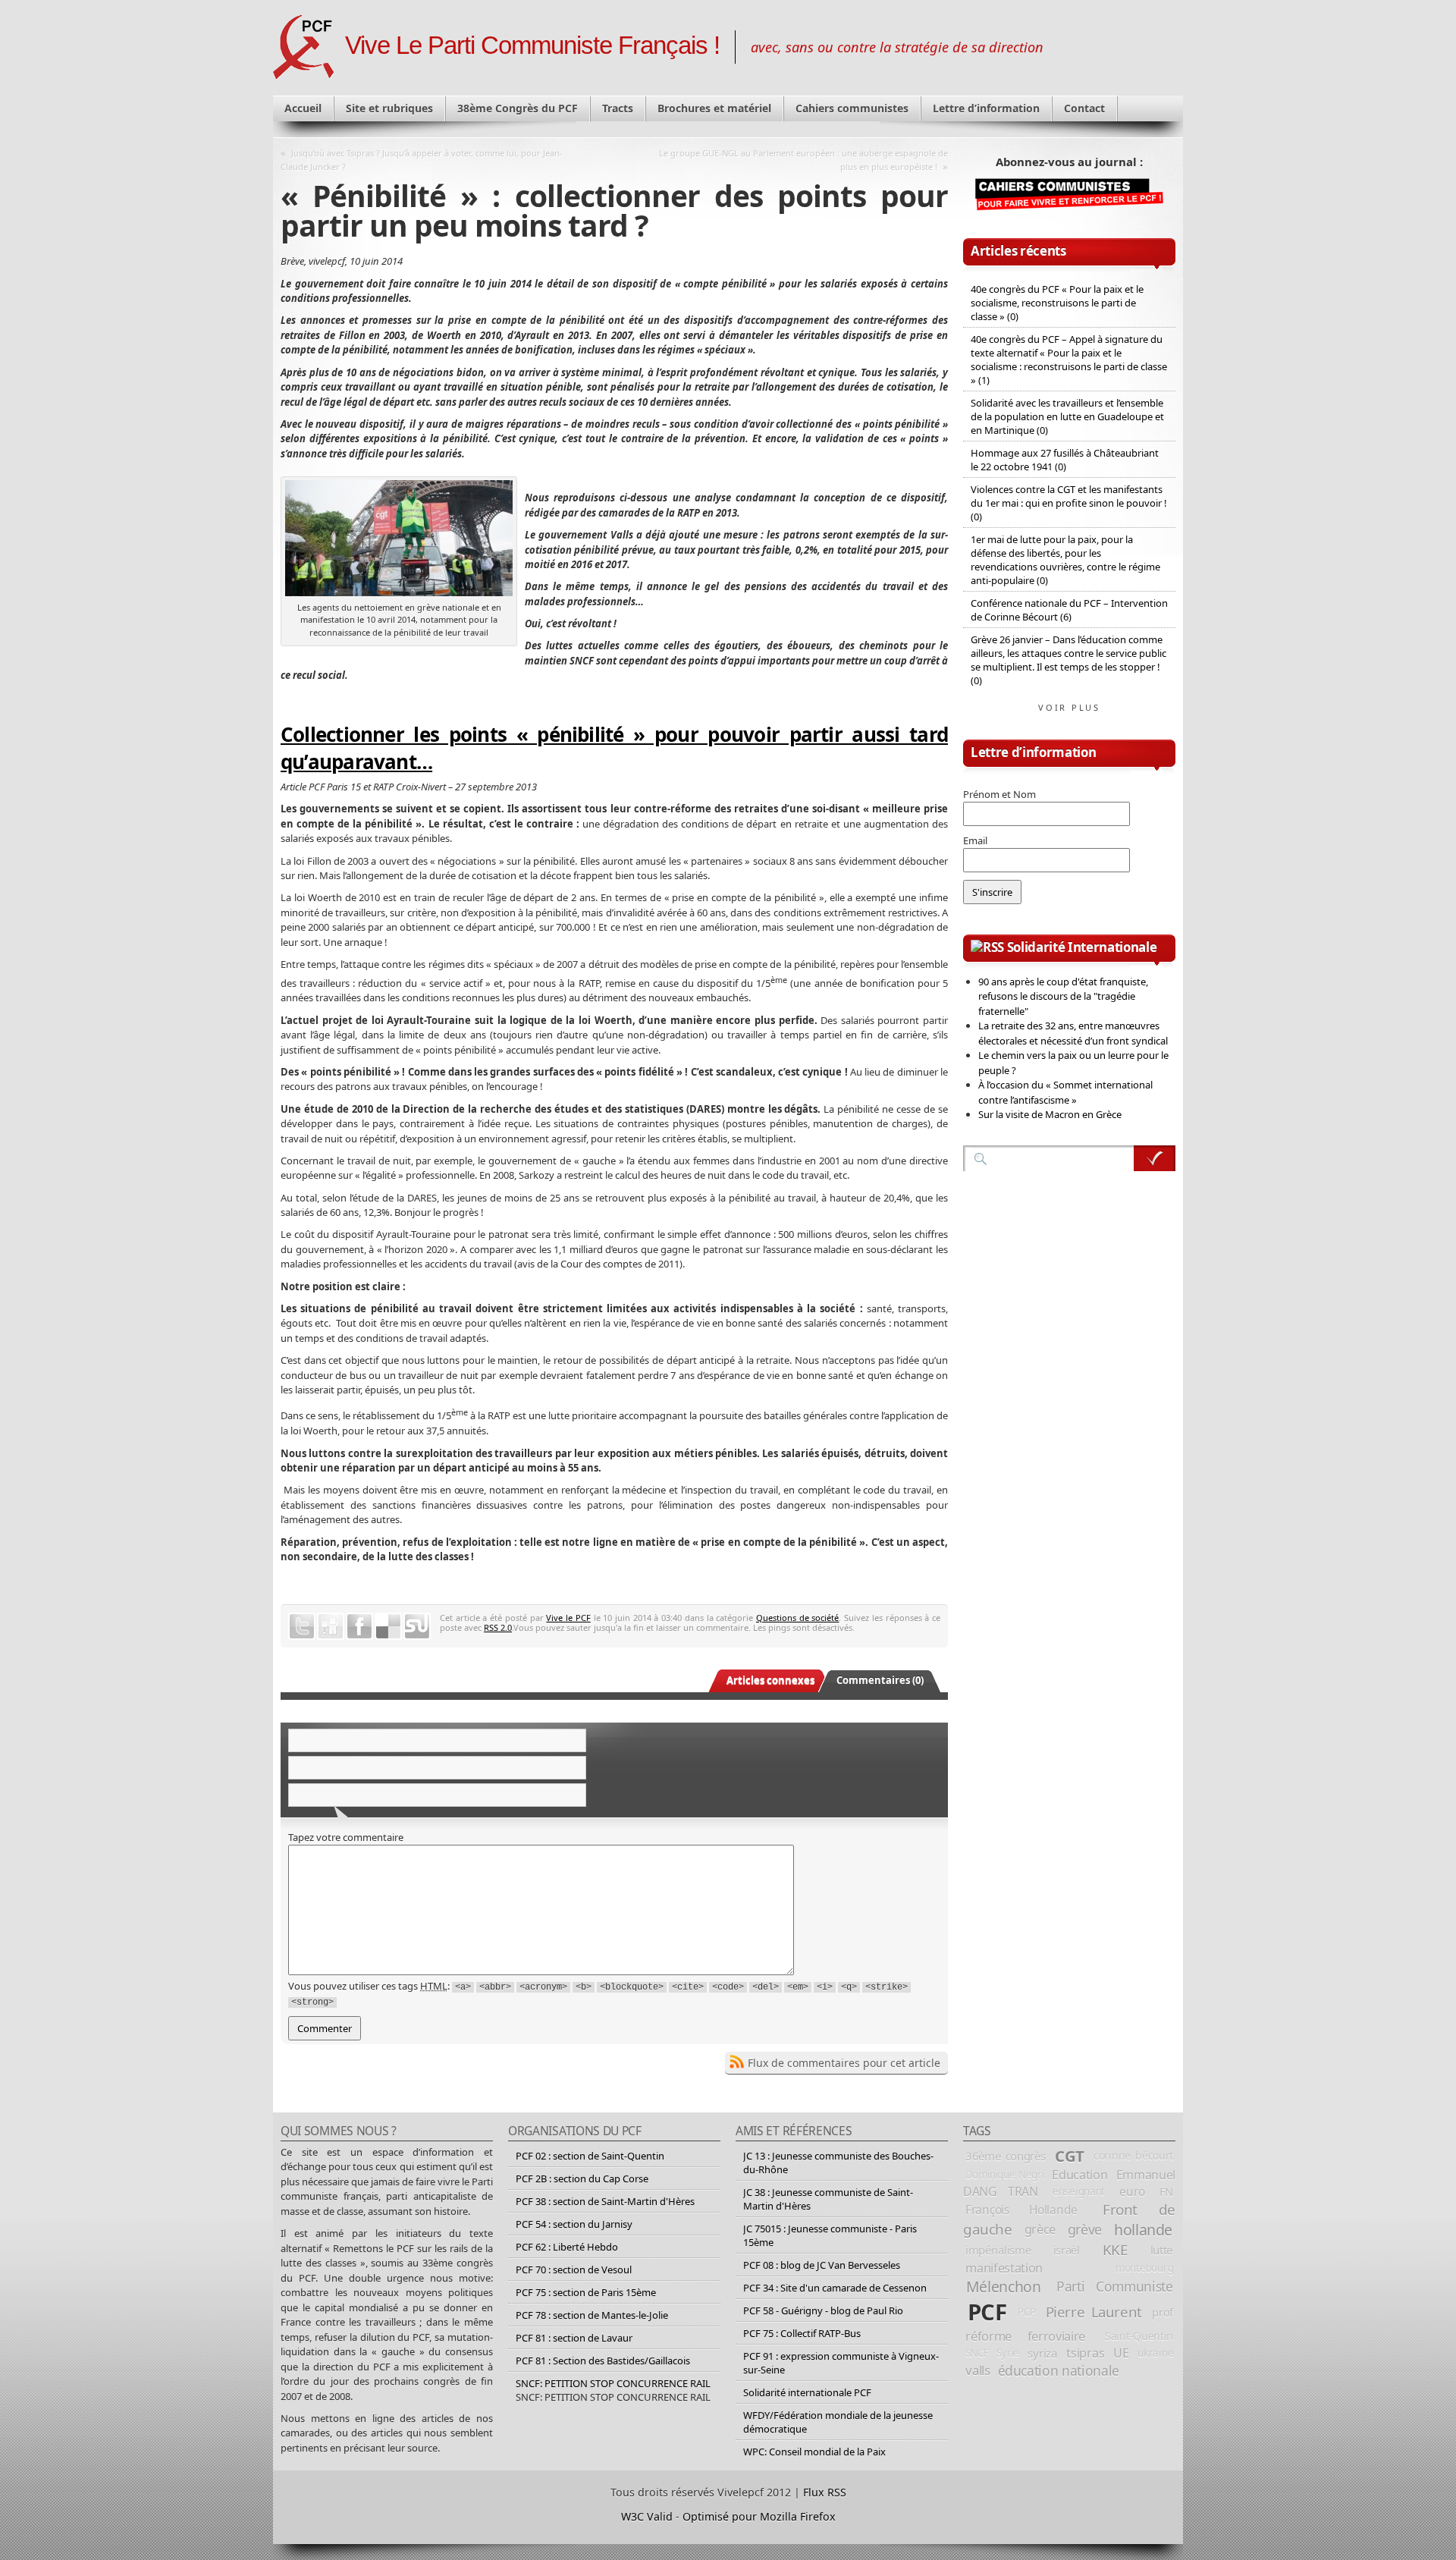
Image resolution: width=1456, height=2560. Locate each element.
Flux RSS (825, 2492)
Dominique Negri (1005, 2175)
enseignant (1079, 2191)
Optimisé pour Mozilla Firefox (759, 2516)
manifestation (1004, 2268)
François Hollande (1021, 2210)
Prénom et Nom (999, 794)
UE (1121, 2353)
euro (1132, 2191)
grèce (1040, 2229)
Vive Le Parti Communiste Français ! (532, 46)
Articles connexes (770, 1680)
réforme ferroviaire (1025, 2336)
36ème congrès (1006, 2156)
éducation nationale (1059, 2370)
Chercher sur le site (1155, 1158)
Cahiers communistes (852, 108)
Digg (331, 1626)
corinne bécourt (1133, 2155)
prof (1163, 2312)
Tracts (618, 108)
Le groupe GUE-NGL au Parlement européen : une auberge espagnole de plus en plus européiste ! (803, 160)
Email (975, 840)
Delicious (388, 1626)
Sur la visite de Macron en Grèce (1050, 1114)
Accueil (303, 108)
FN (1166, 2191)
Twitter (302, 1626)
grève (1085, 2229)
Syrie (1008, 2353)
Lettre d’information (986, 108)
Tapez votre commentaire (346, 1837)
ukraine (1155, 2353)
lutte (1162, 2250)
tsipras (1085, 2353)
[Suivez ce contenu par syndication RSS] (987, 947)
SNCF (977, 2353)
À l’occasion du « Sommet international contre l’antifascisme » (1065, 1092)
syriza (1042, 2353)
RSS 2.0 (498, 1627)
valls (977, 2370)
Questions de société (797, 1618)
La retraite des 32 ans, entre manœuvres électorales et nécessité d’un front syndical (1073, 1033)
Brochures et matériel (714, 108)
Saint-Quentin (1139, 2336)
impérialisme (998, 2250)
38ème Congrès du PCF (518, 108)
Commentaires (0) (880, 1680)
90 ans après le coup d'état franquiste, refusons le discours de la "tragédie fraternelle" (1063, 996)
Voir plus (1069, 707)
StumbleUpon (417, 1626)
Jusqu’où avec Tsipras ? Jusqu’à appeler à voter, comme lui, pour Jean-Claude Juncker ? (422, 160)
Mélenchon (1004, 2287)
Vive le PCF (568, 1618)
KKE (1115, 2250)
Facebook (359, 1626)
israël (1067, 2250)
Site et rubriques (389, 108)
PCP (1026, 2312)
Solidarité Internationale (1082, 947)
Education (1079, 2175)
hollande (1143, 2230)
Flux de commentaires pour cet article (844, 2063)
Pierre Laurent (1094, 2312)
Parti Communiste (1115, 2286)
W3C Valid (647, 2516)
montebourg (1144, 2268)
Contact (1084, 108)
